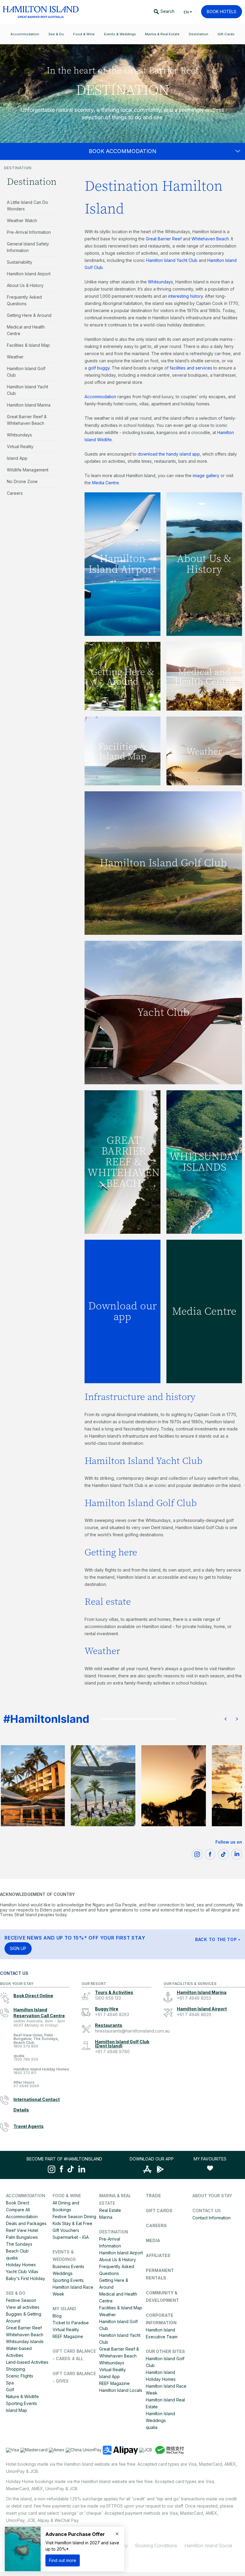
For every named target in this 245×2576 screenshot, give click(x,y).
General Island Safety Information (28, 247)
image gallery (206, 475)
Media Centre (105, 483)
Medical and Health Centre (26, 330)
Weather (15, 357)
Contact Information (212, 2218)
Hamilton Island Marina (29, 405)
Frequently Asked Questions (24, 300)
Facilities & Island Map (28, 345)
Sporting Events (22, 2403)
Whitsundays (19, 435)
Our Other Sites (165, 2351)
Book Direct (18, 2203)
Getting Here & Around (29, 315)
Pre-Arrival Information (29, 232)
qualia (26, 2058)
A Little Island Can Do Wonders (27, 206)
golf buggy (99, 368)
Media (153, 2240)
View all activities (23, 2307)
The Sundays (19, 2244)
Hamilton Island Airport (29, 274)
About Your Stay (212, 2196)
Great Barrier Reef (164, 239)
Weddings (63, 2273)
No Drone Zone (22, 481)
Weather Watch (22, 220)
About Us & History (25, 285)
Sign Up (18, 1948)
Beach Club (17, 2251)
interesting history (186, 296)
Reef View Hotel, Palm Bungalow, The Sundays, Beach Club (36, 2041)
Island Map (17, 2410)
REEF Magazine (68, 2336)
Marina (106, 2217)
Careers (15, 493)
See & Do (16, 2293)
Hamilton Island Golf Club (26, 372)
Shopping (16, 2369)
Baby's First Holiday (26, 2278)
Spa (10, 2383)
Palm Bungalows (22, 2237)
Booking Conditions (156, 2546)
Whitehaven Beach (210, 239)
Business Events (68, 2266)
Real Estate (110, 2210)
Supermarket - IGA (71, 2237)
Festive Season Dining (74, 2217)
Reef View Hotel (22, 2230)
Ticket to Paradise (71, 2323)
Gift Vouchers (66, 2230)
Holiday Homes (21, 2265)
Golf (10, 2390)
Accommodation (100, 397)
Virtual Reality (20, 446)
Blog (57, 2316)
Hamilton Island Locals (121, 2390)
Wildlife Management (28, 470)
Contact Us (207, 2211)
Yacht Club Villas (22, 2272)
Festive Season (21, 2300)
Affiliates (158, 2255)
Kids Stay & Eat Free (72, 2223)
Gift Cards (159, 2211)
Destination (32, 182)
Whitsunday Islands (25, 2341)
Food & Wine (67, 2196)
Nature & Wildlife (22, 2396)
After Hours (26, 2084)
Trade (153, 2196)
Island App (17, 458)
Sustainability (20, 262)
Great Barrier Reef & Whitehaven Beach (27, 420)
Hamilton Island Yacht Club (27, 390)
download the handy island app (169, 454)
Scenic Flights (20, 2376)
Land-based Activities (27, 2362)
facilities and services (191, 368)
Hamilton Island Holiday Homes (41, 2071)
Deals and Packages (26, 2223)
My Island (64, 2309)
